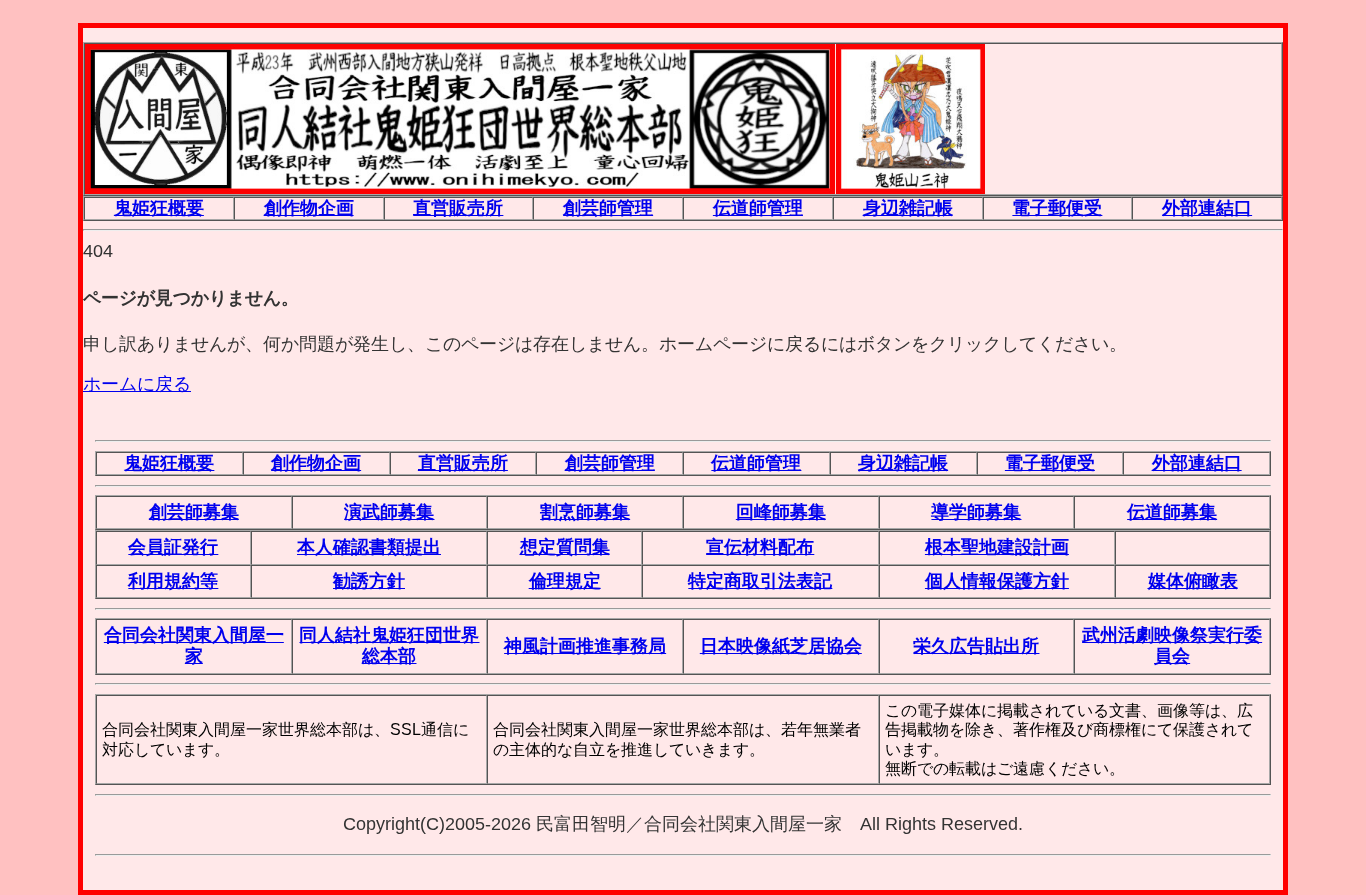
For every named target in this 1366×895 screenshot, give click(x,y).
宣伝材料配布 (760, 547)
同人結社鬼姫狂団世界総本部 (389, 645)
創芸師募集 (194, 512)
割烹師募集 (585, 512)
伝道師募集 (1172, 512)
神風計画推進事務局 (585, 646)
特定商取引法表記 (760, 581)
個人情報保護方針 (997, 581)
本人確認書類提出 (369, 547)
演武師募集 (389, 512)
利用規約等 (173, 581)
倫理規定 (565, 581)
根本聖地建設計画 (997, 547)
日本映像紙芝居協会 (781, 646)
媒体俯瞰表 (1193, 581)
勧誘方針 (369, 581)
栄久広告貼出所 (976, 646)
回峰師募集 (781, 512)
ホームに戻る (137, 384)
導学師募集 (976, 512)
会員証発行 (173, 547)
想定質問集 (565, 547)
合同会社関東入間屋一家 (194, 645)
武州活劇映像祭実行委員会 (1172, 645)
